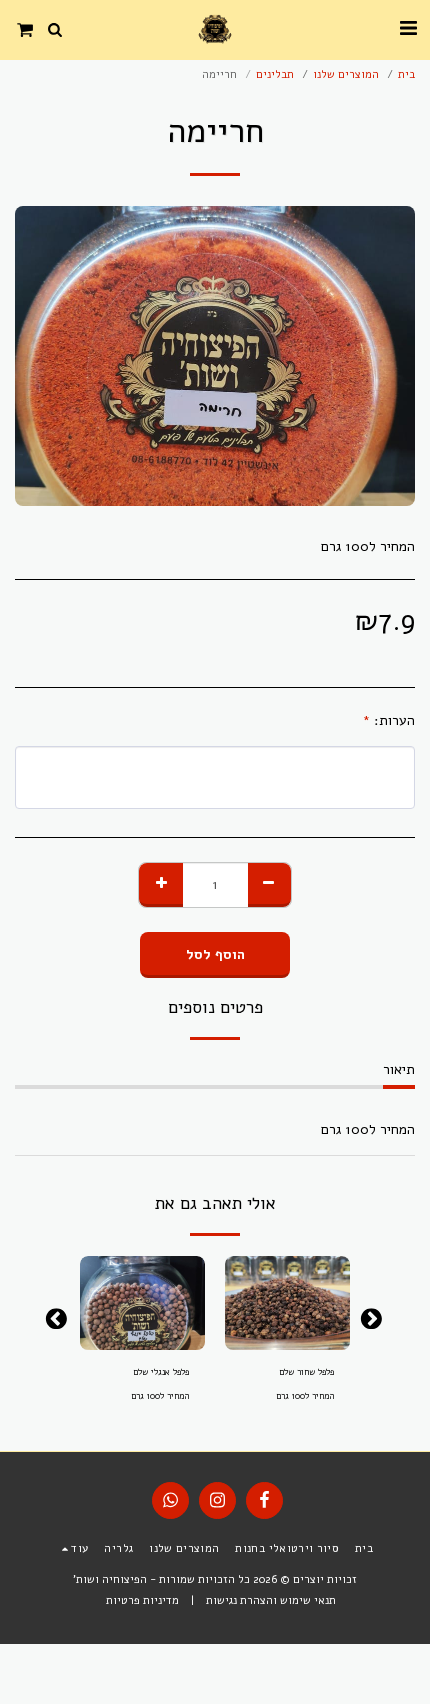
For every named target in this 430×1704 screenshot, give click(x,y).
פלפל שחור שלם (306, 1372)
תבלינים (275, 74)
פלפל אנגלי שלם (161, 1372)
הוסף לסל (283, 1345)
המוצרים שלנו (346, 74)
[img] (287, 1303)
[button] (408, 28)
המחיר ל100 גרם (305, 1396)
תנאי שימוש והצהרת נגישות (271, 1600)
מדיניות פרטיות (142, 1600)
